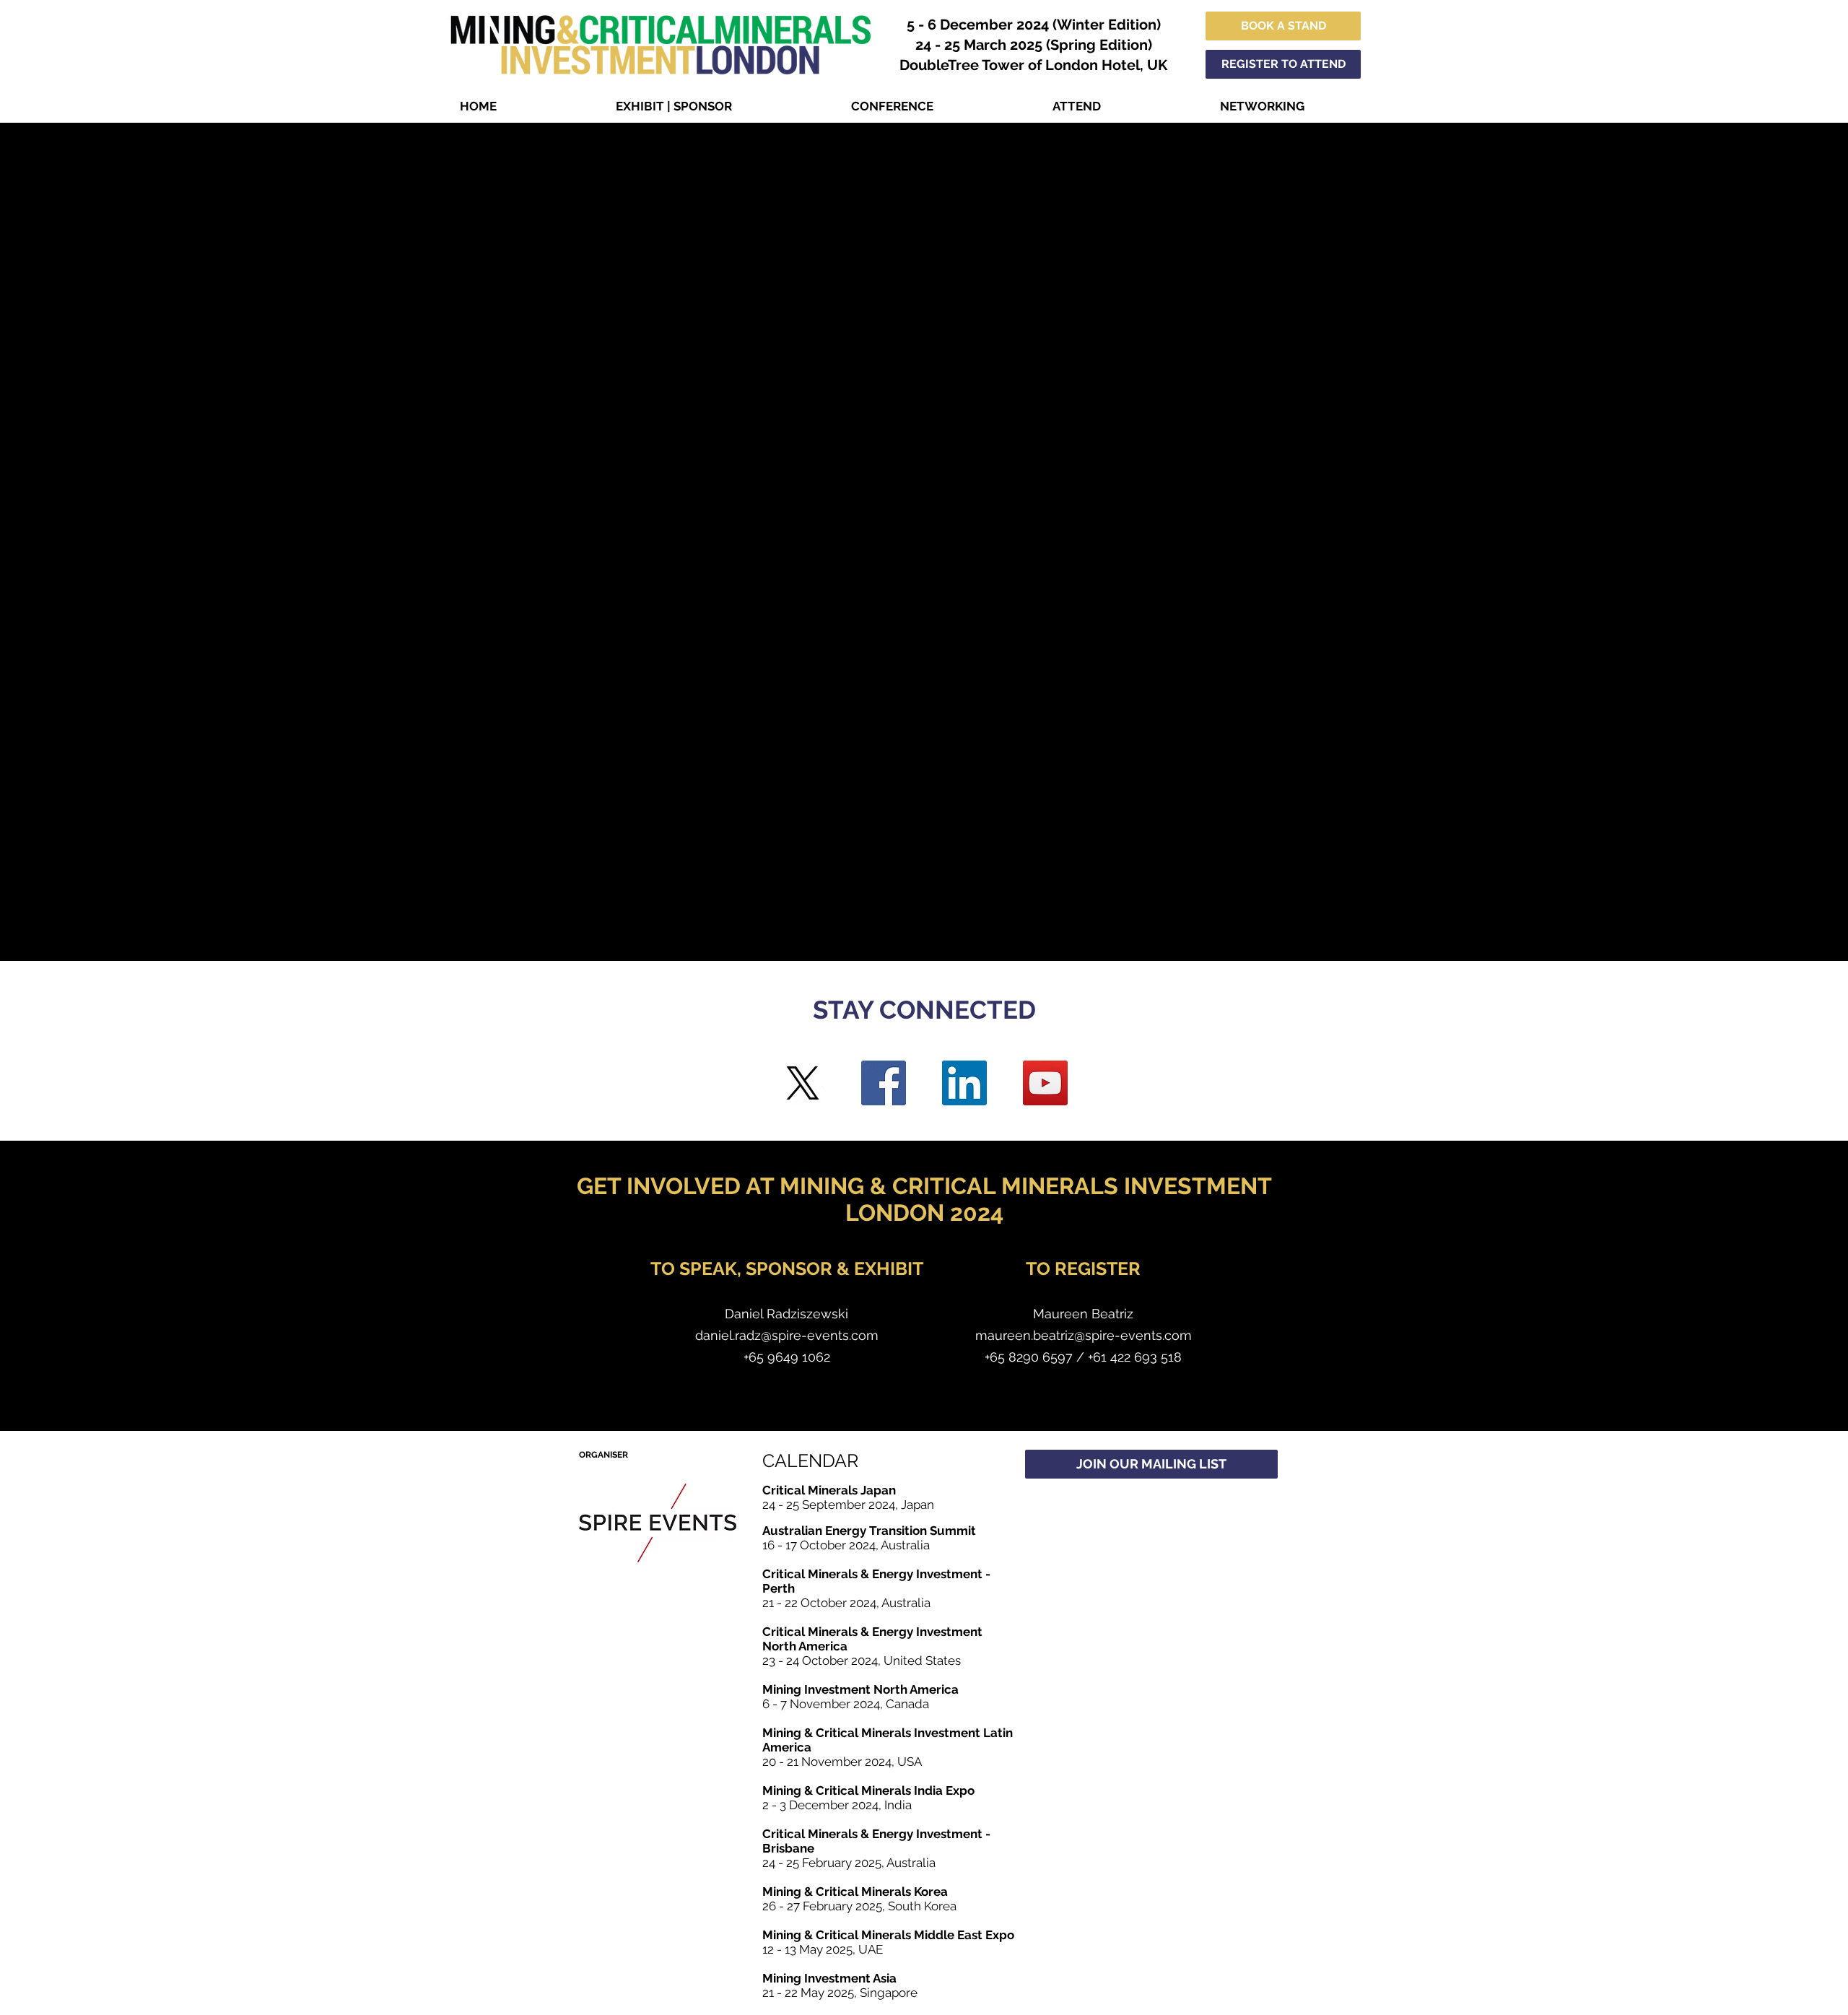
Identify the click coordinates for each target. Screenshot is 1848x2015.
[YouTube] (1045, 1083)
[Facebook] (884, 1083)
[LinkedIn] (964, 1083)
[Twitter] (803, 1083)
